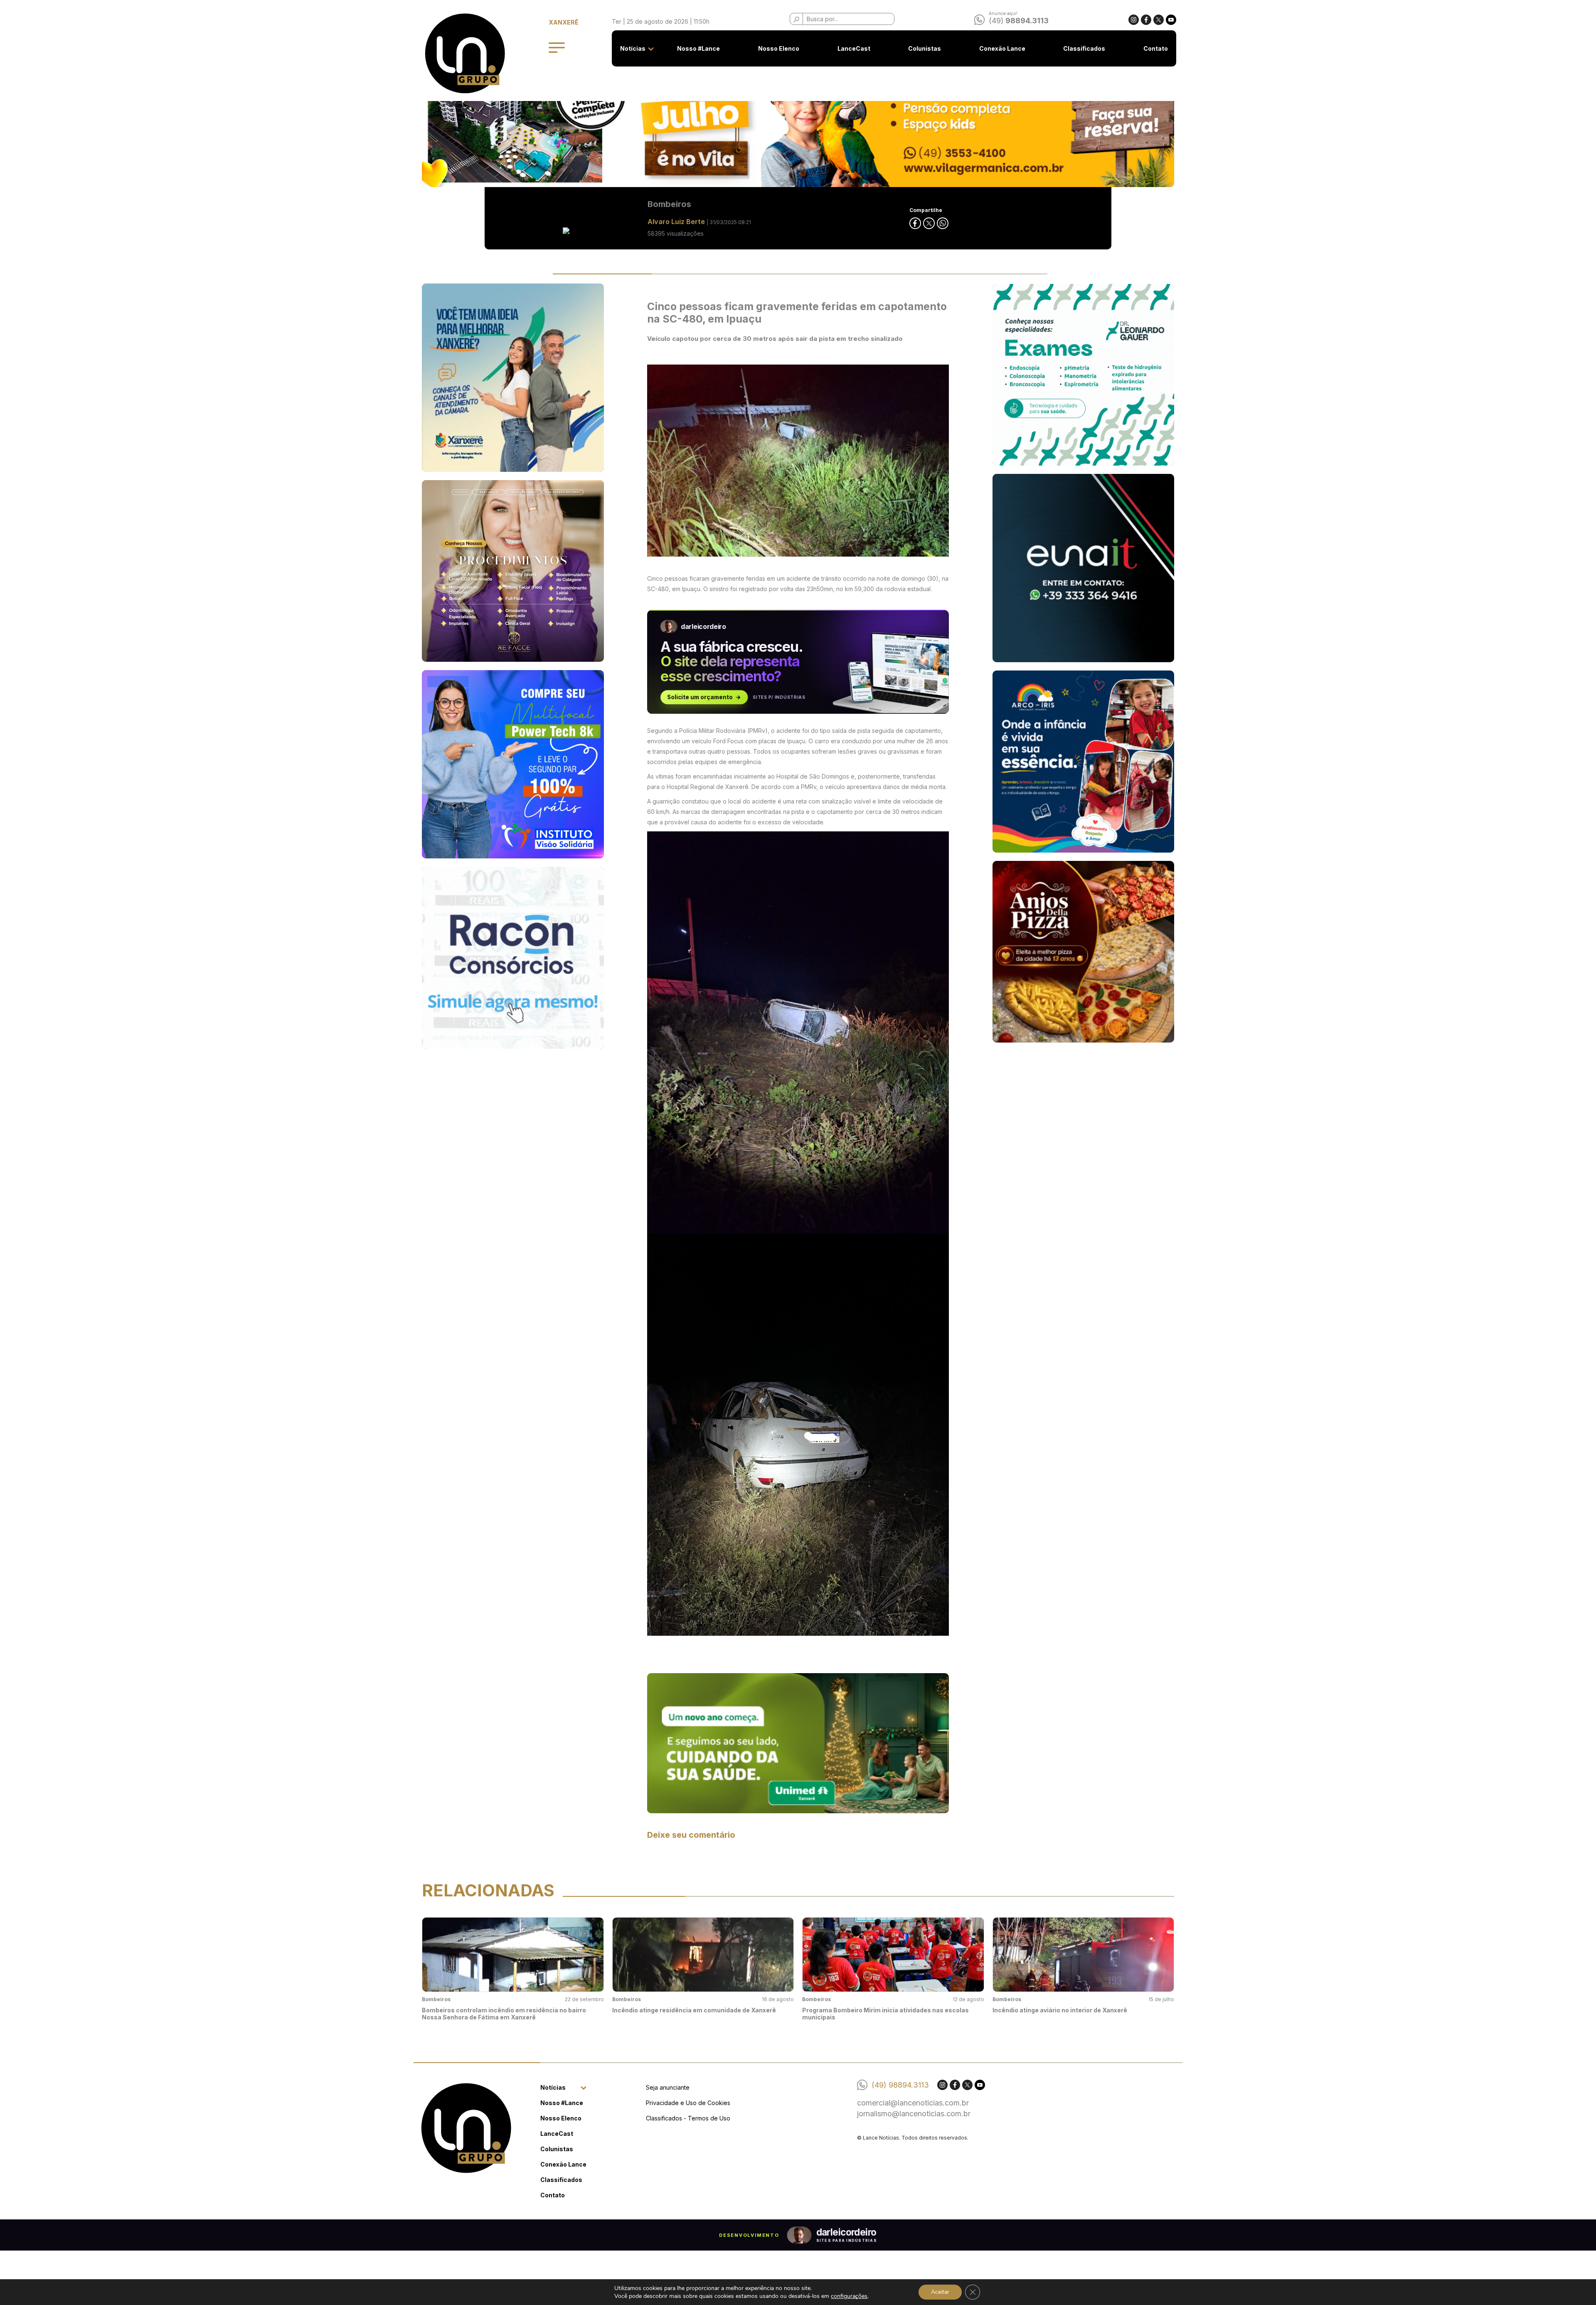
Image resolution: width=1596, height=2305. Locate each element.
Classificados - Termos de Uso (688, 2118)
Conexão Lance (1002, 48)
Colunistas (925, 48)
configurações (849, 2296)
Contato (1156, 48)
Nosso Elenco (779, 48)
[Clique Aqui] (798, 1742)
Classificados (1084, 48)
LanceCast (854, 48)
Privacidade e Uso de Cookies (688, 2103)
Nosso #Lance (698, 48)
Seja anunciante (668, 2087)
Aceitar (940, 2292)
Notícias (633, 48)
